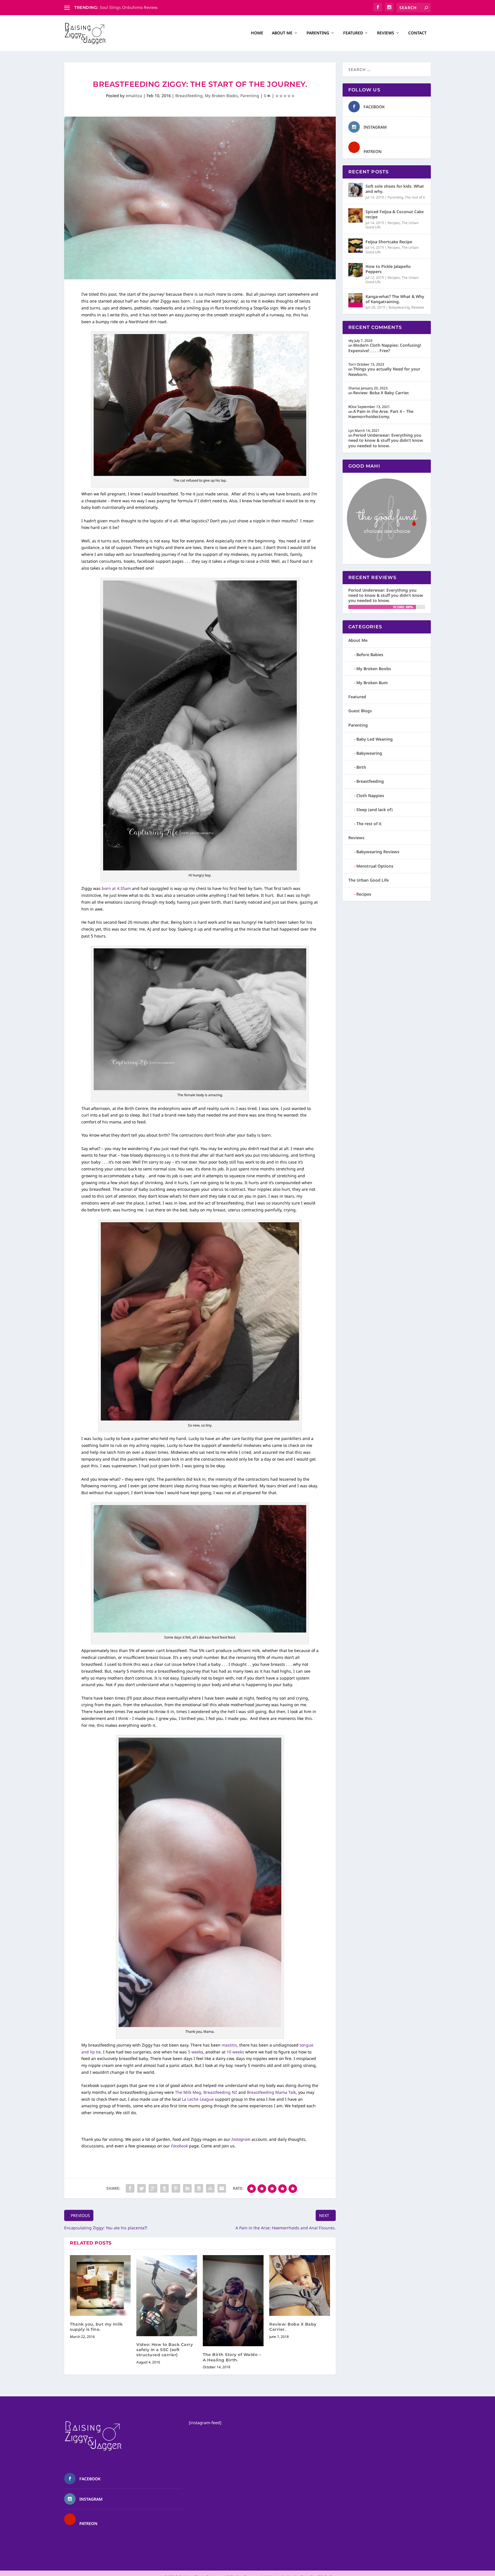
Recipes (394, 223)
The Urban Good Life (369, 880)
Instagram (241, 2139)
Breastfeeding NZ (221, 2092)
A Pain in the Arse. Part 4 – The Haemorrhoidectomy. (381, 414)
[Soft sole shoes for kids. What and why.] (355, 190)
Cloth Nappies (370, 795)
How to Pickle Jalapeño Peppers (388, 269)
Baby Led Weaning (375, 739)
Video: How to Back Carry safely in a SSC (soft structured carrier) (165, 2350)
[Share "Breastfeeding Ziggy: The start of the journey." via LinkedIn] (187, 2188)
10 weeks (236, 2052)
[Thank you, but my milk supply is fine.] (100, 2285)
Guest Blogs (360, 711)
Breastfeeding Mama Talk (271, 2092)
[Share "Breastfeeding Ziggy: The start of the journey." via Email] (222, 2188)
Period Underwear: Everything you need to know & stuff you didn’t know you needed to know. (386, 440)
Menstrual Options (375, 866)
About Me (282, 33)
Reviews (386, 33)
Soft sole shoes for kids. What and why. (395, 189)
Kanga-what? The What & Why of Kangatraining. (395, 299)
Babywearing (399, 307)
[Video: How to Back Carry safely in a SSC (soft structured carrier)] (167, 2296)
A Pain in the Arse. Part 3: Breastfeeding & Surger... (149, 7)
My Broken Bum (372, 683)
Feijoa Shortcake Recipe (389, 242)
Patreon (373, 151)
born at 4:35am (116, 888)
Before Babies (370, 655)
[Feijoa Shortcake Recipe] (355, 246)
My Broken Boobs (221, 96)
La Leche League (198, 2099)
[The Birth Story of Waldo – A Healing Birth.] (233, 2301)
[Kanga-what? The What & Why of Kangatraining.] (355, 300)
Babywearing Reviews (378, 852)
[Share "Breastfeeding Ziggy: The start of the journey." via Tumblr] (164, 2188)
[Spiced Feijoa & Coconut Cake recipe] (355, 215)
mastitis (229, 2045)
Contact (417, 33)
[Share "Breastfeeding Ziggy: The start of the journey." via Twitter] (142, 2188)
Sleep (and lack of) (375, 810)
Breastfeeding (189, 96)
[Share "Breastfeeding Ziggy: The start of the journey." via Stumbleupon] (210, 2188)
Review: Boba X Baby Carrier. (381, 393)
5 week (195, 2052)
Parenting (318, 33)
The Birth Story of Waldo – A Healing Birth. (232, 2357)
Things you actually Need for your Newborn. (384, 371)
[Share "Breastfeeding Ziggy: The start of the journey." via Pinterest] (176, 2188)
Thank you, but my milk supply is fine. (96, 2327)
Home (257, 33)
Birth (361, 767)
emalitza (134, 96)
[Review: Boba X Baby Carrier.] (300, 2285)
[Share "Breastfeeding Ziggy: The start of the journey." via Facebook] (130, 2188)
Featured (353, 33)
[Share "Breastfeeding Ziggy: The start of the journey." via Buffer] (199, 2188)
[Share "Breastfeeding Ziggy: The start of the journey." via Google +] (153, 2188)
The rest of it (415, 197)
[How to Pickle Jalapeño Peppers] (355, 270)
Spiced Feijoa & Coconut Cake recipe (395, 214)
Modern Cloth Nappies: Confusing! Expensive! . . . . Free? (385, 348)
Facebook (179, 2146)
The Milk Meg (188, 2092)
